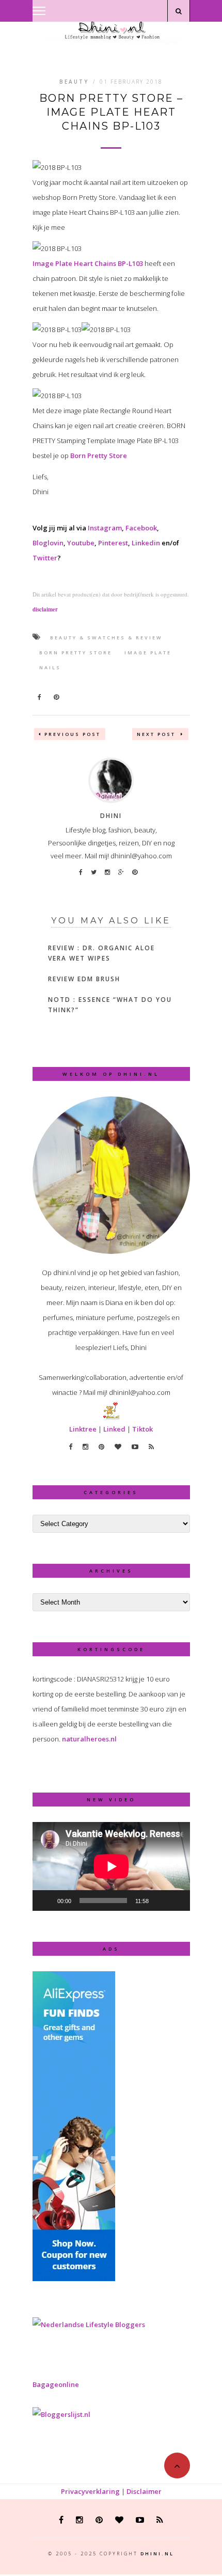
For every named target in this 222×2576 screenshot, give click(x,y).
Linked (114, 1429)
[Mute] (160, 1900)
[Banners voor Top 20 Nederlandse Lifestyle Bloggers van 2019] (89, 2324)
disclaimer (45, 609)
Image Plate (148, 653)
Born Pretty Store (99, 455)
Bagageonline (56, 2384)
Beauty (74, 82)
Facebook (141, 528)
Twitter (45, 558)
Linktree (83, 1429)
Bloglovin (48, 543)
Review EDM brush (84, 979)
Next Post (157, 734)
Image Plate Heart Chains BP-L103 (88, 263)
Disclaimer (144, 2491)
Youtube (81, 543)
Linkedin (146, 543)
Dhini (111, 816)
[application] (111, 1866)
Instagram (105, 528)
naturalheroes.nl (89, 1739)
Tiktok (142, 1429)
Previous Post (73, 734)
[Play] (46, 1900)
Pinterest (113, 543)
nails (50, 667)
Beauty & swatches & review (106, 638)
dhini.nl (157, 2554)
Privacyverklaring (90, 2491)
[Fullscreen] (177, 1900)
